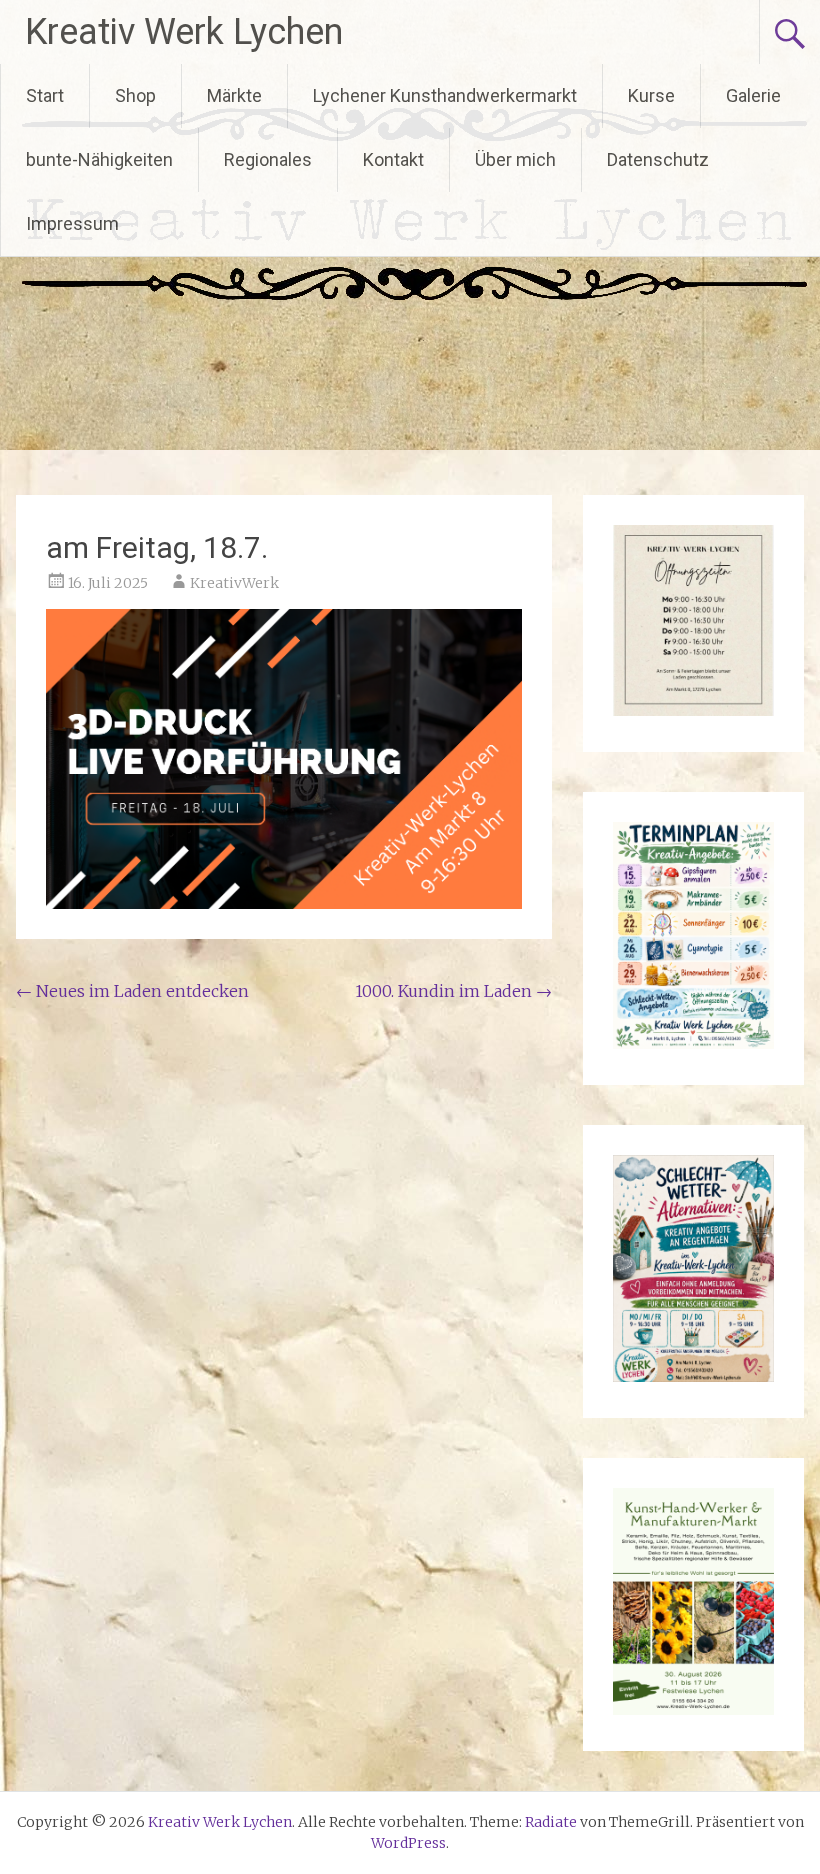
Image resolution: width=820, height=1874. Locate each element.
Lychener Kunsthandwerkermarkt (445, 95)
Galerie (753, 95)
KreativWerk (234, 583)
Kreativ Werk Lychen (184, 32)
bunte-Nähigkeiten (99, 159)
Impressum (72, 223)
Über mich (515, 159)
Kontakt (393, 159)
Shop (135, 95)
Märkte (234, 95)
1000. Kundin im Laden (453, 991)
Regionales (268, 159)
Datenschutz (658, 159)
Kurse (651, 95)
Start (45, 95)
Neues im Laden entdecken (132, 991)
